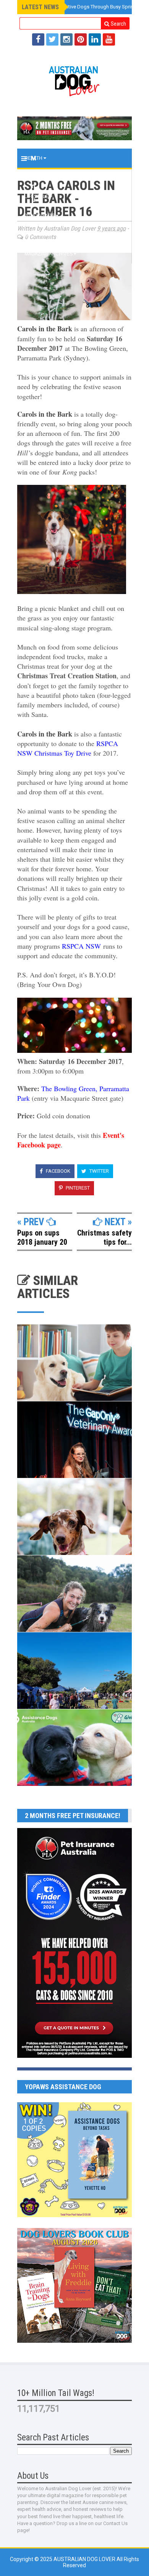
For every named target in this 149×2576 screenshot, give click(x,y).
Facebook (57, 1171)
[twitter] (52, 39)
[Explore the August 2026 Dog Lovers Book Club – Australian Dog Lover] (74, 2341)
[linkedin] (95, 39)
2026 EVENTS (40, 216)
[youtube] (109, 39)
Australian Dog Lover (85, 2559)
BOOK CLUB (38, 235)
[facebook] (38, 39)
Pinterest (77, 1188)
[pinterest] (81, 39)
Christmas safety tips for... (104, 1237)
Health (34, 158)
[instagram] (66, 39)
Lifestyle (37, 196)
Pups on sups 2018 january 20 (42, 1237)
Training (36, 177)
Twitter (99, 1171)
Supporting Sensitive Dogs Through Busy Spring (82, 7)
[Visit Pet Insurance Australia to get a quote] (74, 128)
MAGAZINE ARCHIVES (49, 254)
